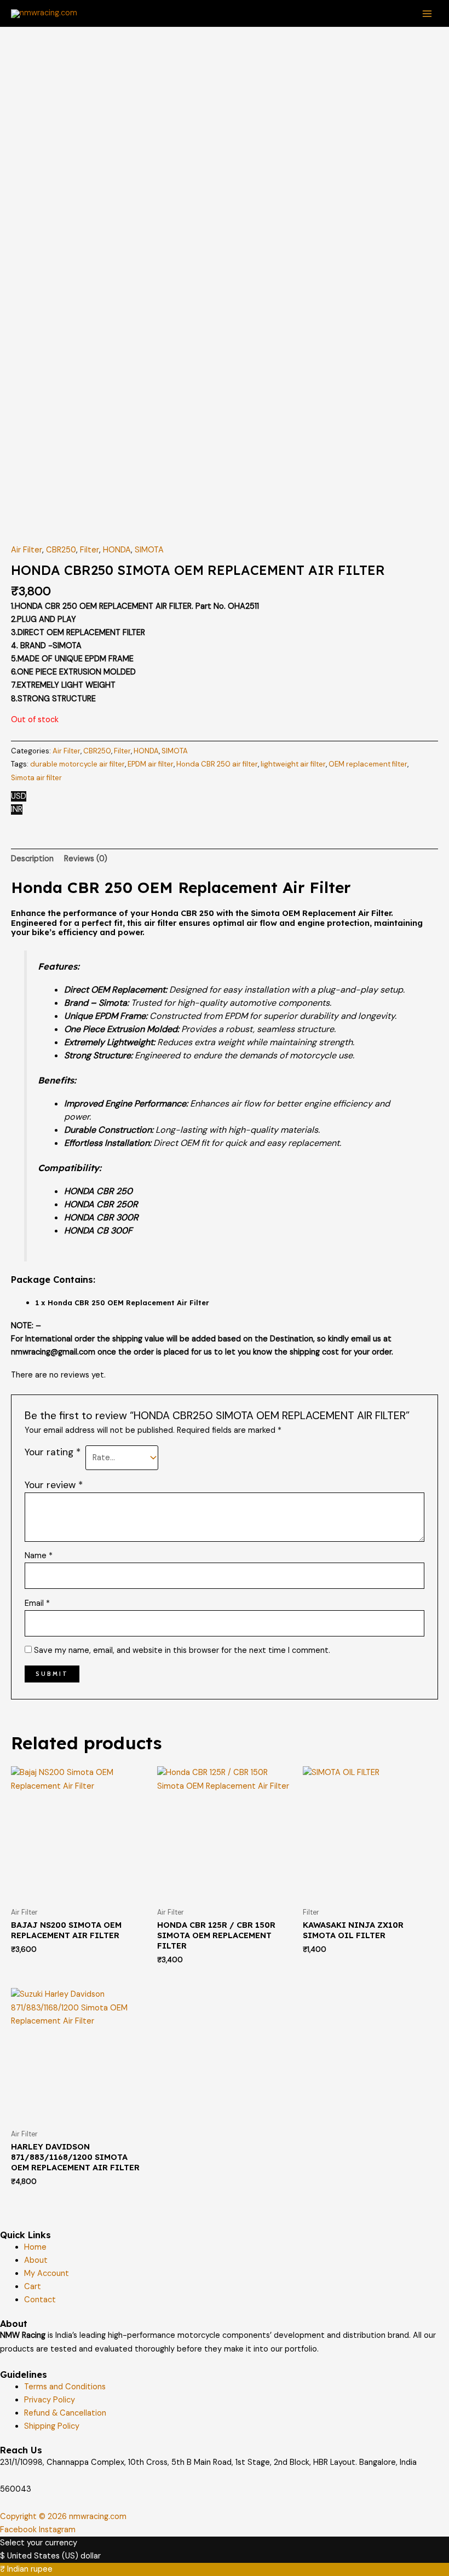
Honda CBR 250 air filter (217, 764)
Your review (54, 1485)
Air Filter (27, 550)
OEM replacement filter (368, 764)
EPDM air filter (151, 764)
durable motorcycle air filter (77, 764)
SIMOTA (149, 550)
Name (39, 1556)
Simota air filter (36, 778)
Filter (90, 550)
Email (37, 1603)
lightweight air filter (293, 764)
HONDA (117, 550)
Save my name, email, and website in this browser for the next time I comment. (182, 1650)
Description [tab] (32, 859)
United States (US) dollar (54, 2556)
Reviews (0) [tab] (86, 859)
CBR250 (61, 550)
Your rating (53, 1452)
